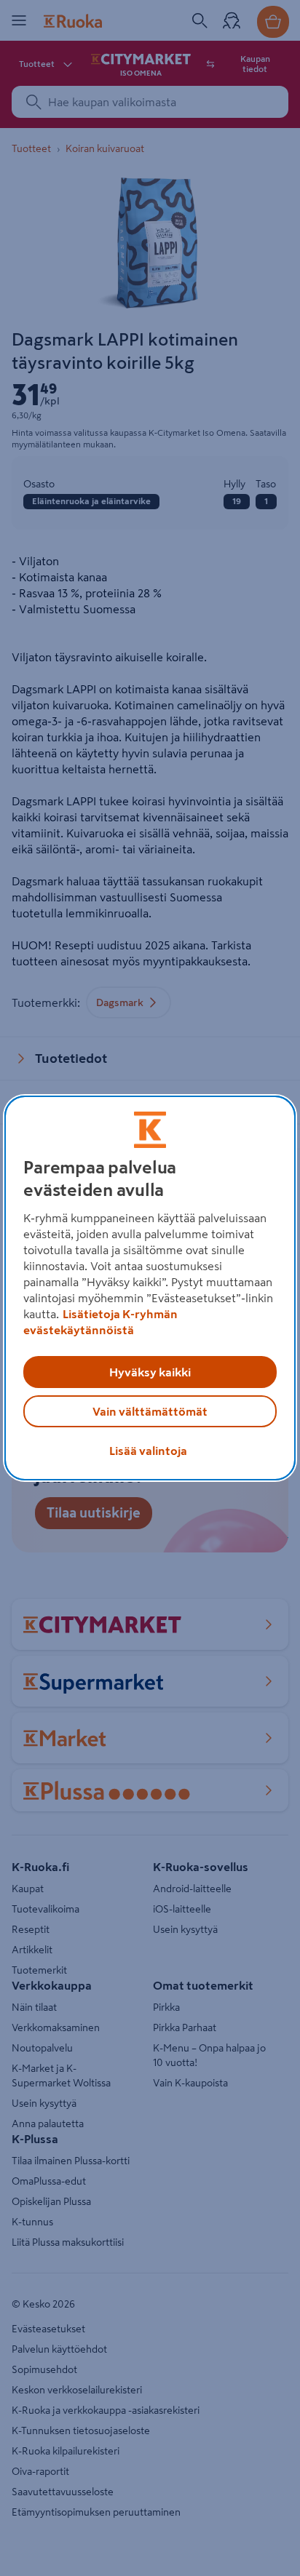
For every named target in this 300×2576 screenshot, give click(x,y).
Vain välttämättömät (150, 1411)
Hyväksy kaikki (150, 1372)
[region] (150, 1288)
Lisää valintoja (148, 1451)
